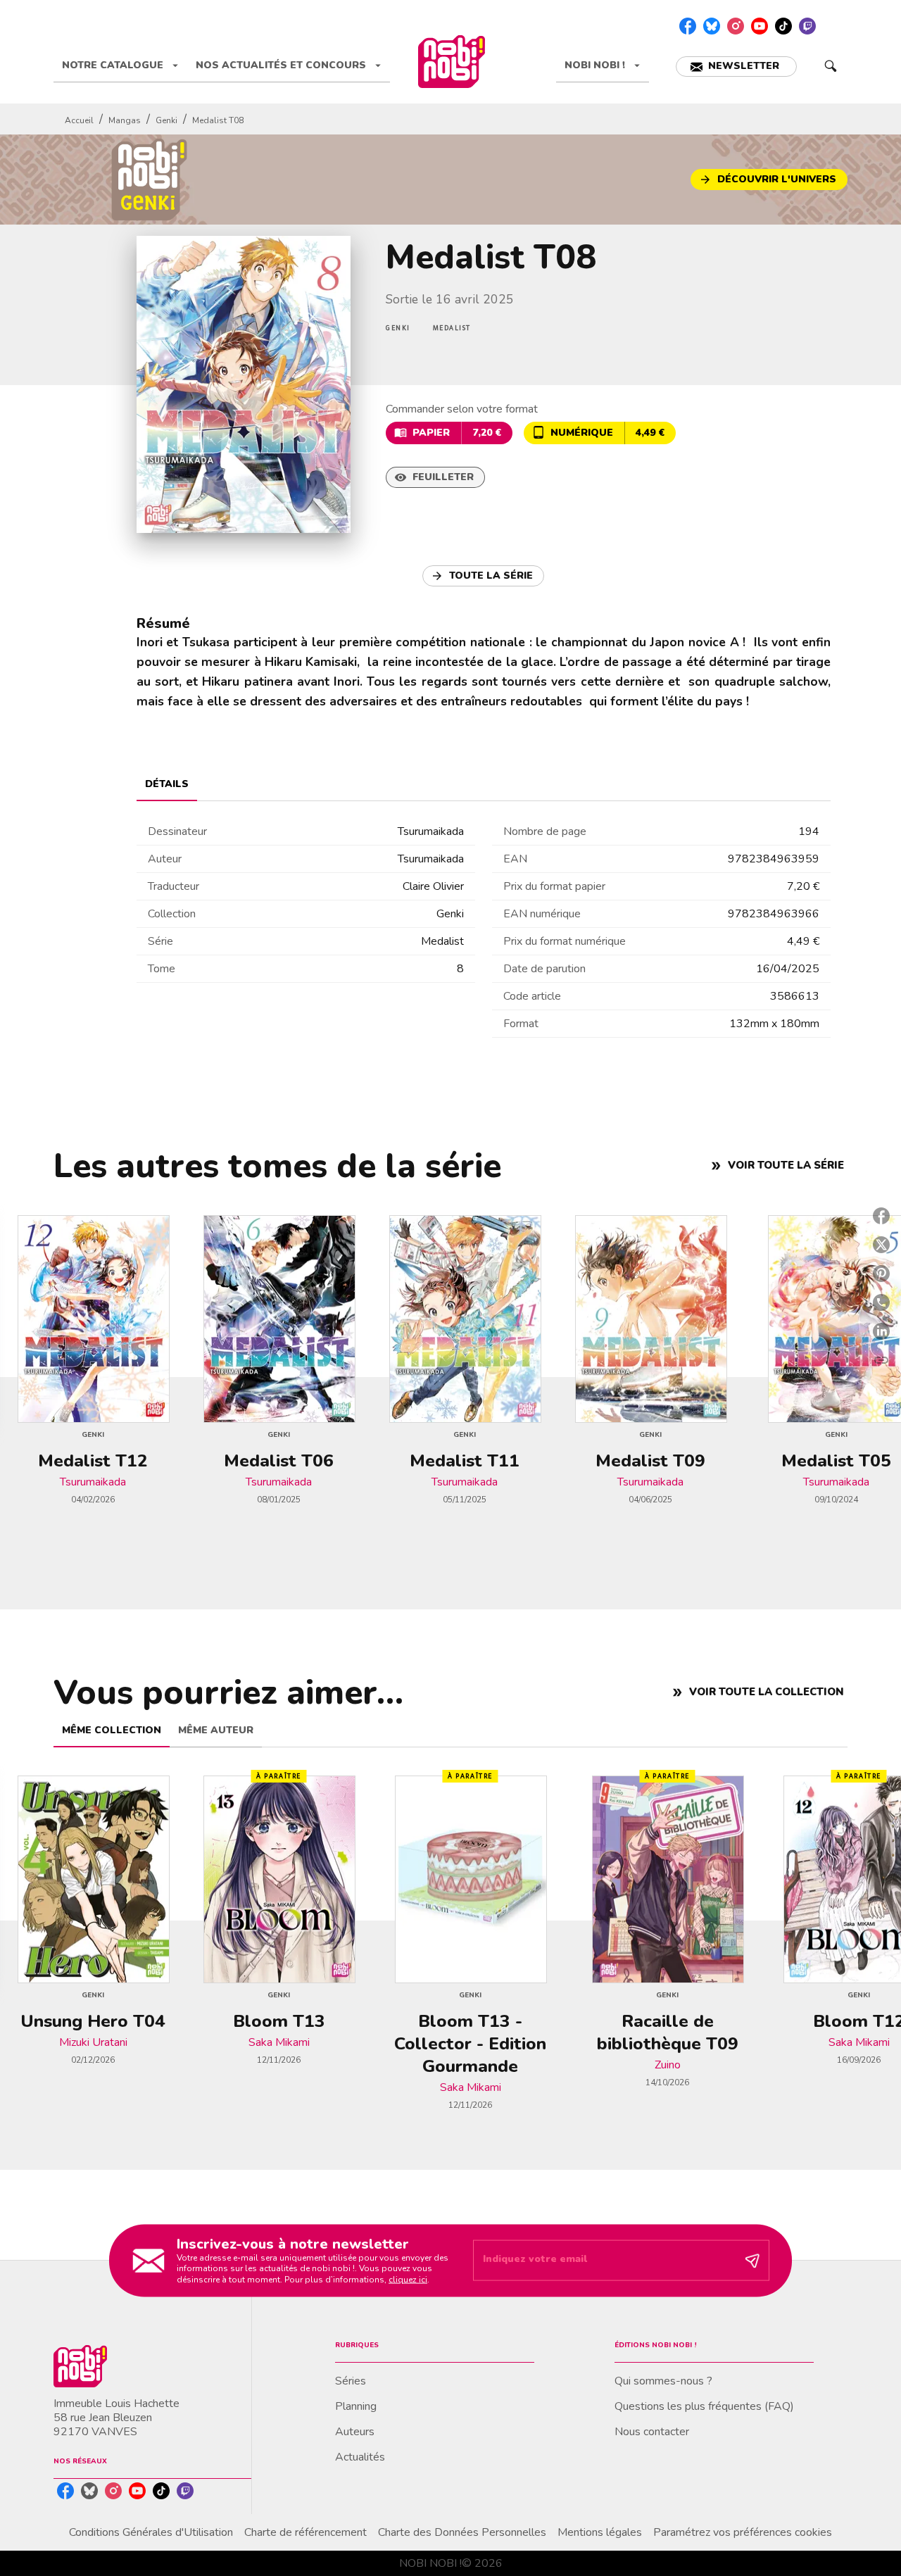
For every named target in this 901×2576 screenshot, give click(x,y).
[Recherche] (831, 66)
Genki (166, 120)
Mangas (125, 120)
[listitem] (688, 26)
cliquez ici (408, 2280)
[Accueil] (451, 62)
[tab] (120, 65)
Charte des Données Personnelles (462, 2532)
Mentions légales (600, 2532)
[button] (736, 67)
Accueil (79, 120)
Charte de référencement (305, 2532)
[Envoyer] (752, 2261)
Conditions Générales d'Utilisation (151, 2532)
